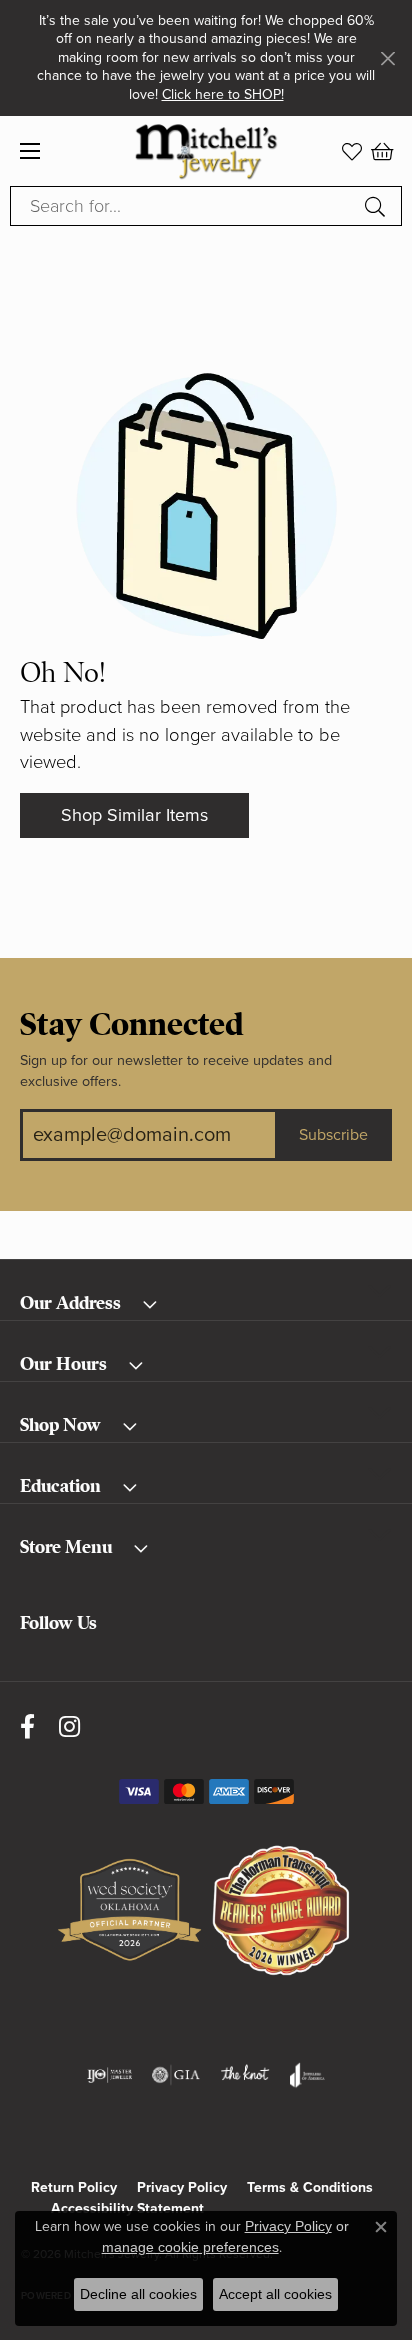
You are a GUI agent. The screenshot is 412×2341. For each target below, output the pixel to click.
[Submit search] (378, 206)
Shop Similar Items (134, 815)
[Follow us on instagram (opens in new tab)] (69, 1726)
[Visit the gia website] (176, 2075)
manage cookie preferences (190, 2247)
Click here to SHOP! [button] (223, 94)
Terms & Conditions (310, 2187)
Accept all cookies (275, 2294)
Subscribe (333, 1135)
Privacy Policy (182, 2187)
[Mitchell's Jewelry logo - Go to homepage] (206, 151)
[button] (352, 151)
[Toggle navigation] (30, 151)
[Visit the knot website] (244, 2075)
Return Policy (74, 2187)
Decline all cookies (138, 2294)
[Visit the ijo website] (109, 2075)
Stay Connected (132, 1025)
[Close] (387, 58)
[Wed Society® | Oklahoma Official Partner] (129, 1911)
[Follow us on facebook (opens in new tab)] (27, 1726)
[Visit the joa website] (307, 2075)
